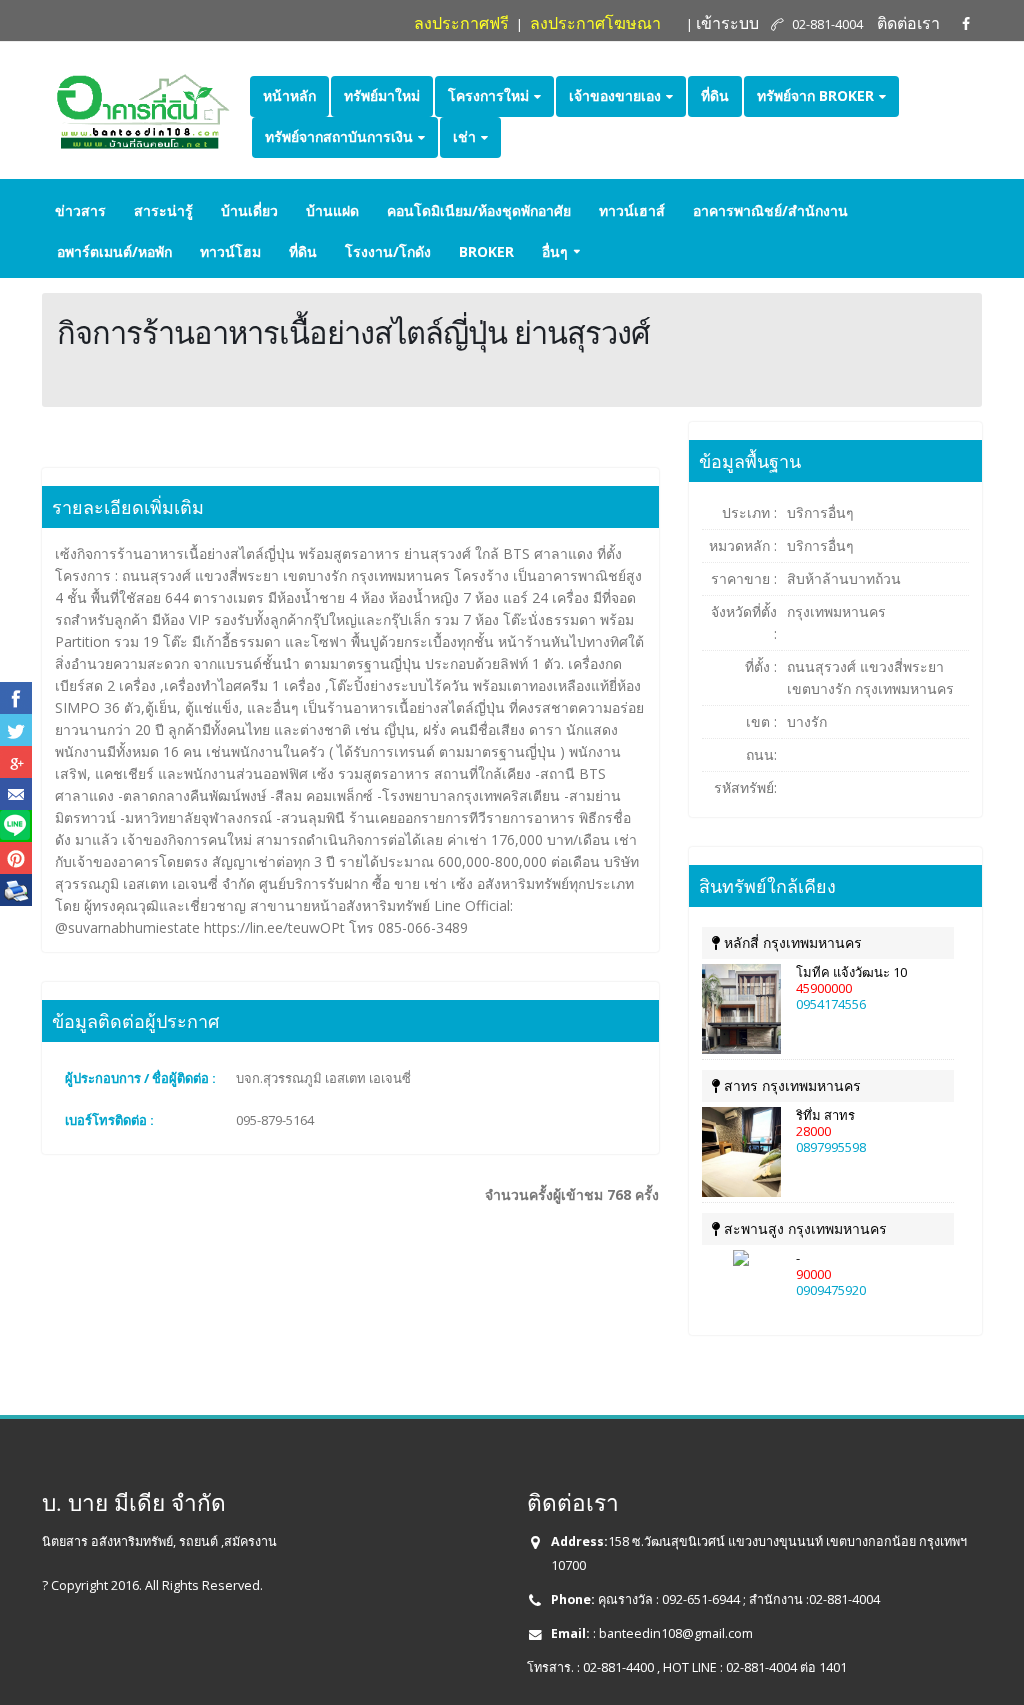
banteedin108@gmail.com (676, 1633)
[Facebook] (966, 24)
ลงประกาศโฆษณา (595, 23)
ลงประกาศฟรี (461, 23)
